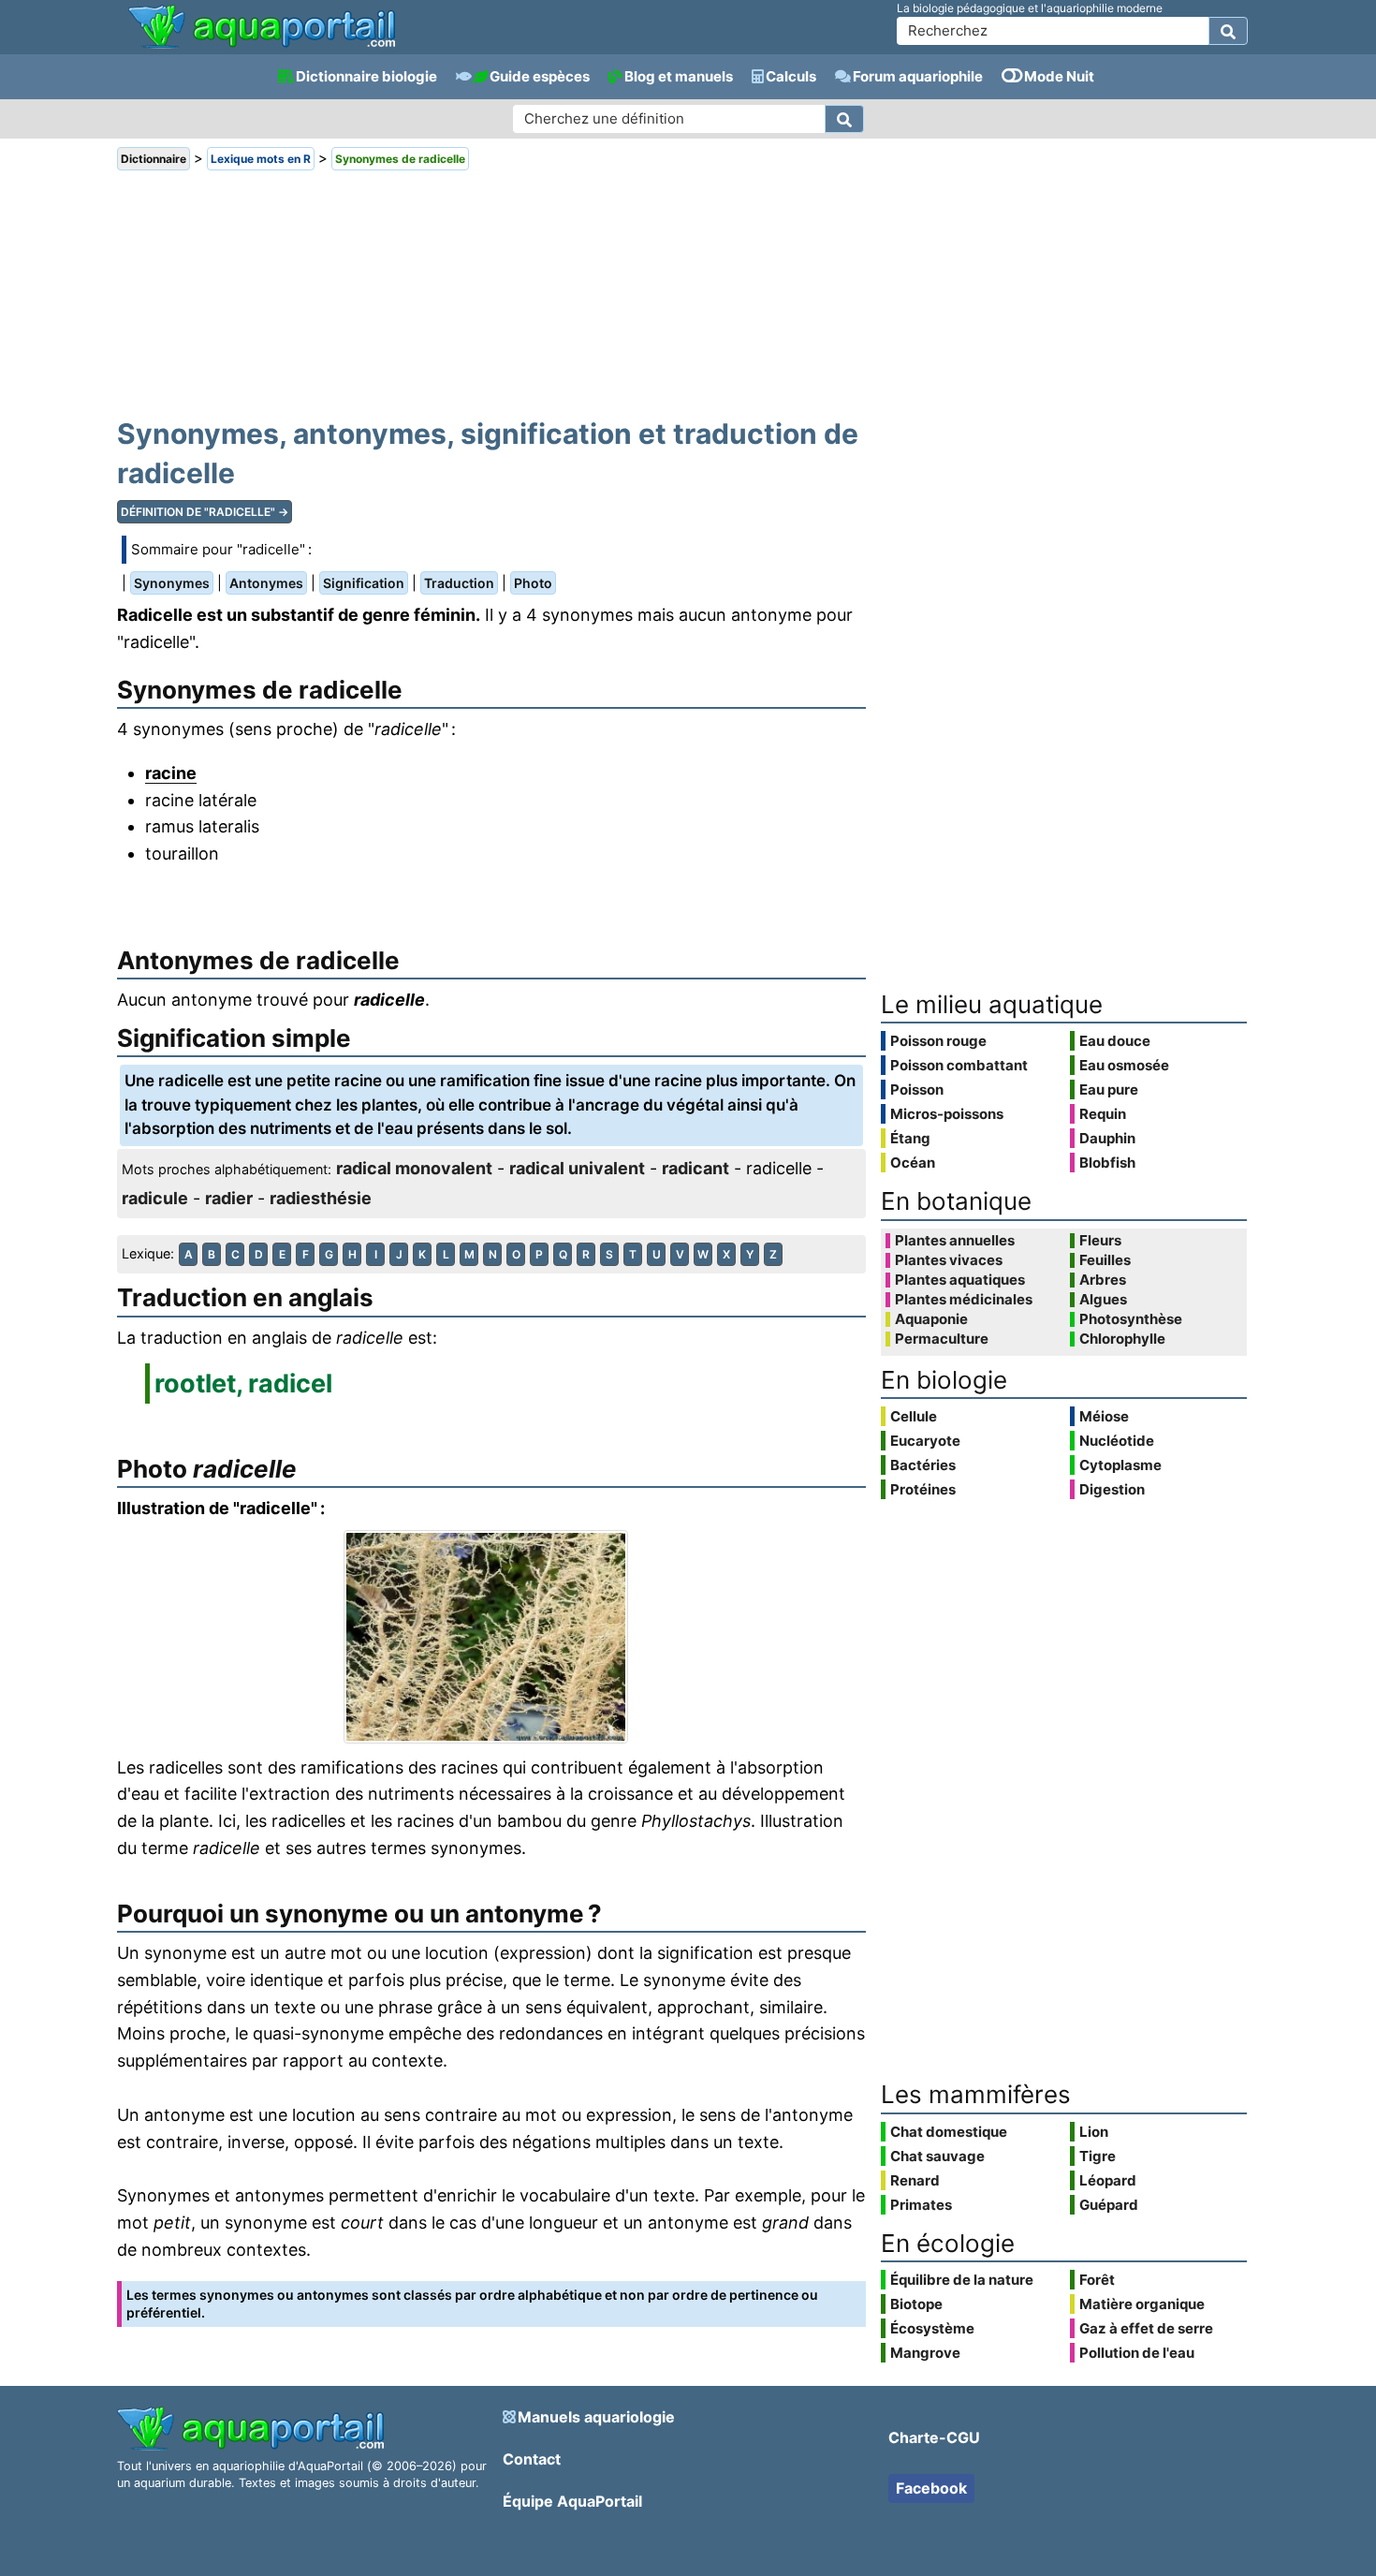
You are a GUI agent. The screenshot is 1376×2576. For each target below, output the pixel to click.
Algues (1103, 1300)
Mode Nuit (1059, 76)
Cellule (914, 1416)
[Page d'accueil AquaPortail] (262, 46)
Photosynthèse (1131, 1319)
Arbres (1103, 1280)
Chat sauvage (937, 2156)
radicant (695, 1168)
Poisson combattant (959, 1065)
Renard (915, 2180)
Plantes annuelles (955, 1241)
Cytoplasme (1120, 1465)
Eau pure (1109, 1089)
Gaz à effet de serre (1146, 2328)
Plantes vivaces (949, 1260)
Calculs (791, 76)
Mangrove (925, 2353)
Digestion (1112, 1489)
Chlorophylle (1122, 1339)
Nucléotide (1117, 1441)
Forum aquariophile (918, 76)
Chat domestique (949, 2132)
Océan (913, 1163)
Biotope (916, 2304)
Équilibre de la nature (962, 2280)
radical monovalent (414, 1168)
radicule (155, 1198)
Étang (910, 1138)
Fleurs (1100, 1241)
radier (229, 1198)
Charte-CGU (934, 2437)
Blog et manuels (679, 76)
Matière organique (1142, 2304)
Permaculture (942, 1339)
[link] (262, 28)
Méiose (1104, 1416)
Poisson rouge (938, 1041)
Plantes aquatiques (960, 1280)
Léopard (1108, 2180)
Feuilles (1105, 1260)
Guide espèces (540, 76)
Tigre (1098, 2156)
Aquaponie (931, 1319)
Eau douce (1115, 1041)
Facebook (931, 2488)
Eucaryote (925, 1441)
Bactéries (923, 1465)
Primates (921, 2205)
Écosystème (932, 2328)
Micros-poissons (947, 1114)
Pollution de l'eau (1137, 2353)
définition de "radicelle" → (205, 512)
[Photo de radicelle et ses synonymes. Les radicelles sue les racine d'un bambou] (491, 1637)
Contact (532, 2459)
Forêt (1097, 2280)
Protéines (923, 1489)
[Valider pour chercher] (1228, 31)
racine (171, 773)
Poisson (917, 1089)
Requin (1103, 1114)
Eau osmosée (1124, 1065)
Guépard (1109, 2205)
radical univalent (577, 1168)
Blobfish (1107, 1163)
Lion (1094, 2132)
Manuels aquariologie (596, 2417)
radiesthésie (321, 1198)
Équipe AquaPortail (572, 2501)
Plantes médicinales (964, 1300)
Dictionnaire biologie (366, 76)
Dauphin (1107, 1138)
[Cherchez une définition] (844, 119)
